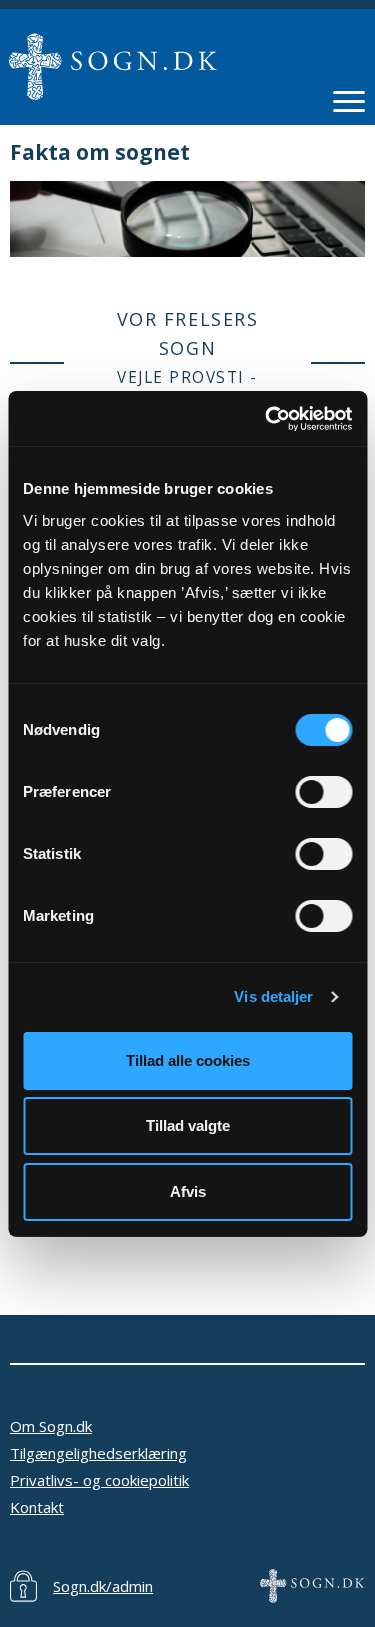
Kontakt (37, 1507)
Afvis (188, 1191)
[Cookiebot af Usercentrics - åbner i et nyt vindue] (267, 419)
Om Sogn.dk (51, 1426)
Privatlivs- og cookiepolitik (99, 1480)
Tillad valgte (188, 1125)
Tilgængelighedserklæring (98, 1453)
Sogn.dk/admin (103, 1586)
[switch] (323, 792)
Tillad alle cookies (188, 1060)
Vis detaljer (273, 996)
